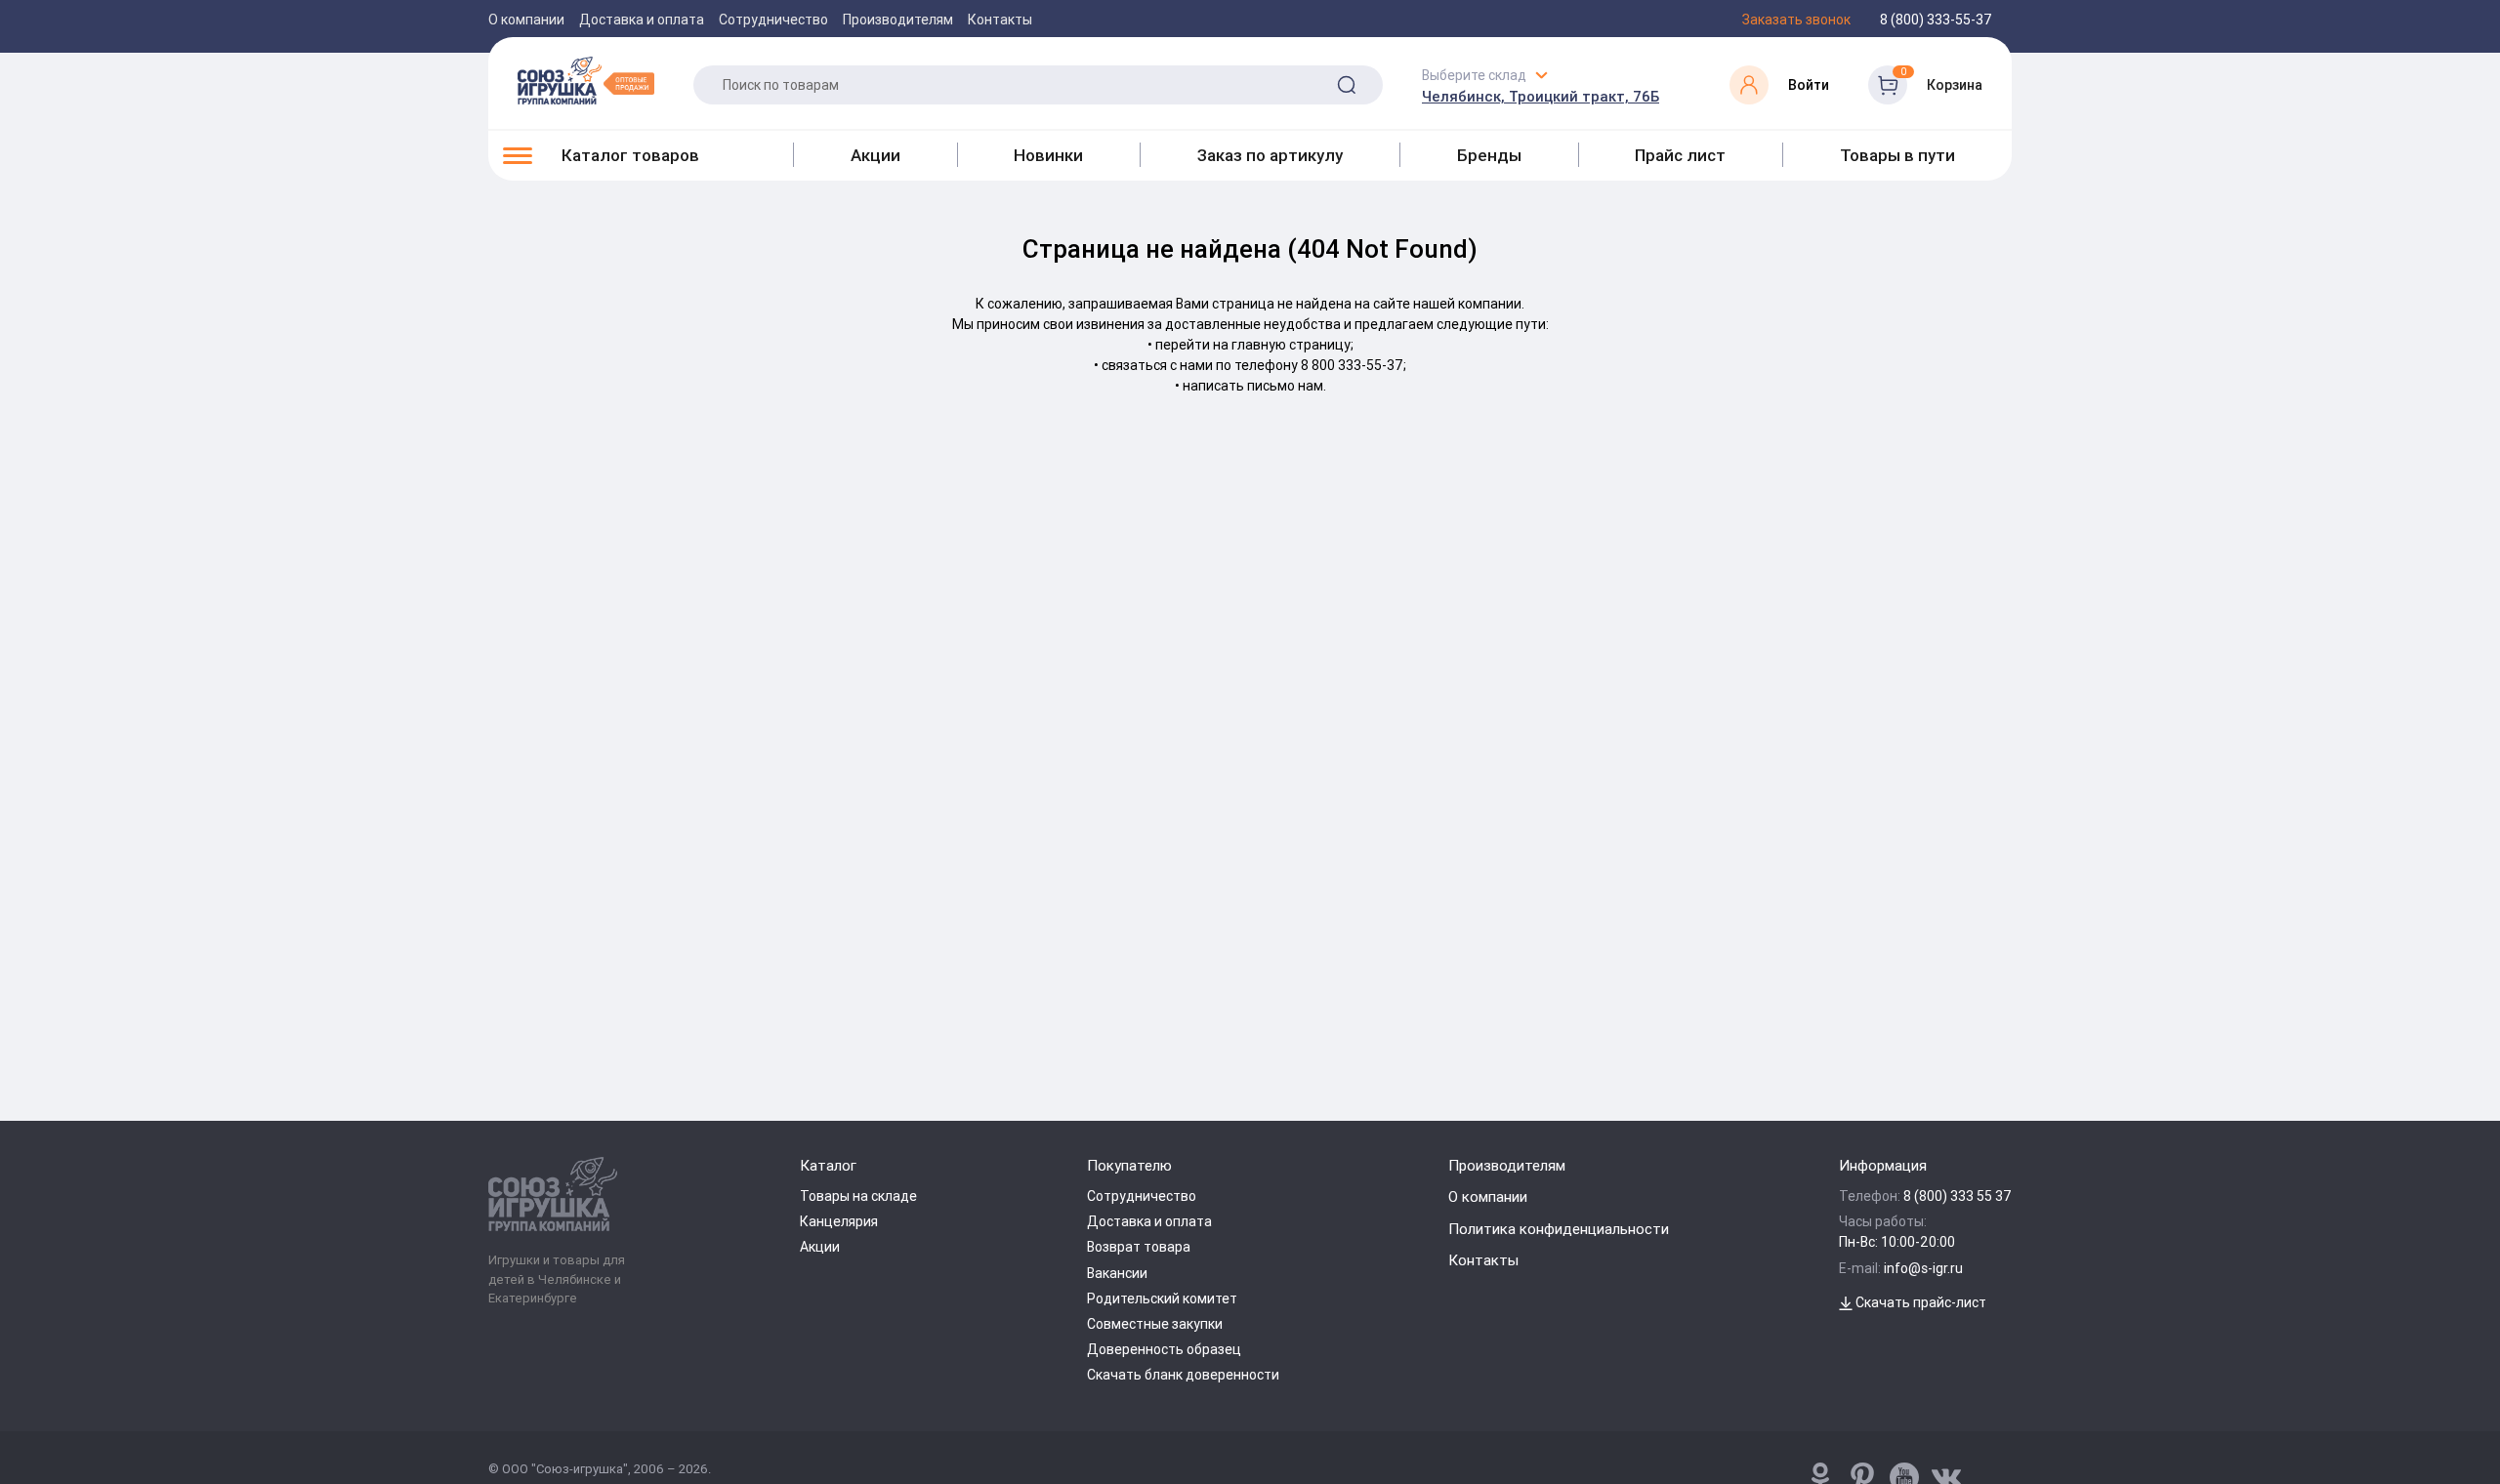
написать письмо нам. (1254, 386)
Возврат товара (1139, 1247)
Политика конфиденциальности (1559, 1229)
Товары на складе (858, 1196)
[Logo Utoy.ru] (586, 80)
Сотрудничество (773, 20)
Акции (875, 155)
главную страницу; (1292, 345)
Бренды (1489, 155)
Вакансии (1117, 1273)
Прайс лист (1680, 155)
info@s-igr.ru (1923, 1268)
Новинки (1048, 155)
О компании (526, 20)
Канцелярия (839, 1221)
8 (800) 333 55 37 (1958, 1196)
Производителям (898, 20)
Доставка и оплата (642, 20)
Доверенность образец (1164, 1349)
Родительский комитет (1162, 1298)
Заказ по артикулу (1270, 155)
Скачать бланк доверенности (1183, 1375)
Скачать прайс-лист (1919, 1302)
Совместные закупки (1155, 1324)
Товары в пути (1897, 155)
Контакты (1000, 20)
